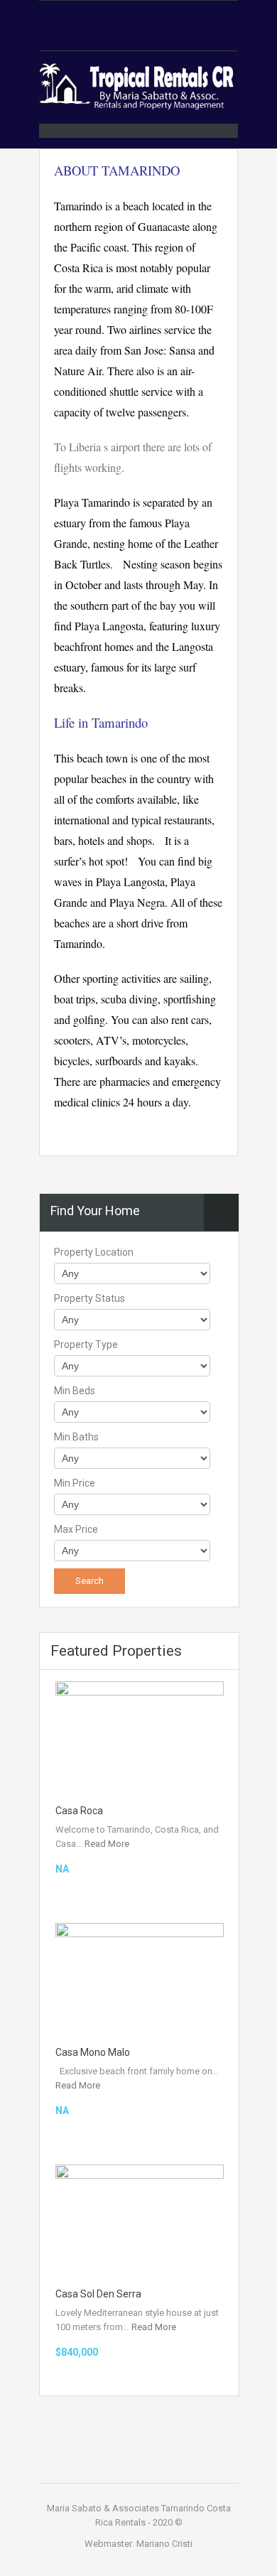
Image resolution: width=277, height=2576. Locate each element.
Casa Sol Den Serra (98, 2294)
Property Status (89, 1298)
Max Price (76, 1529)
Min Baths (76, 1437)
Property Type (86, 1344)
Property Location (94, 1252)
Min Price (75, 1483)
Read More (107, 1844)
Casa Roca (79, 1811)
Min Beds (75, 1391)
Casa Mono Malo (93, 2052)
